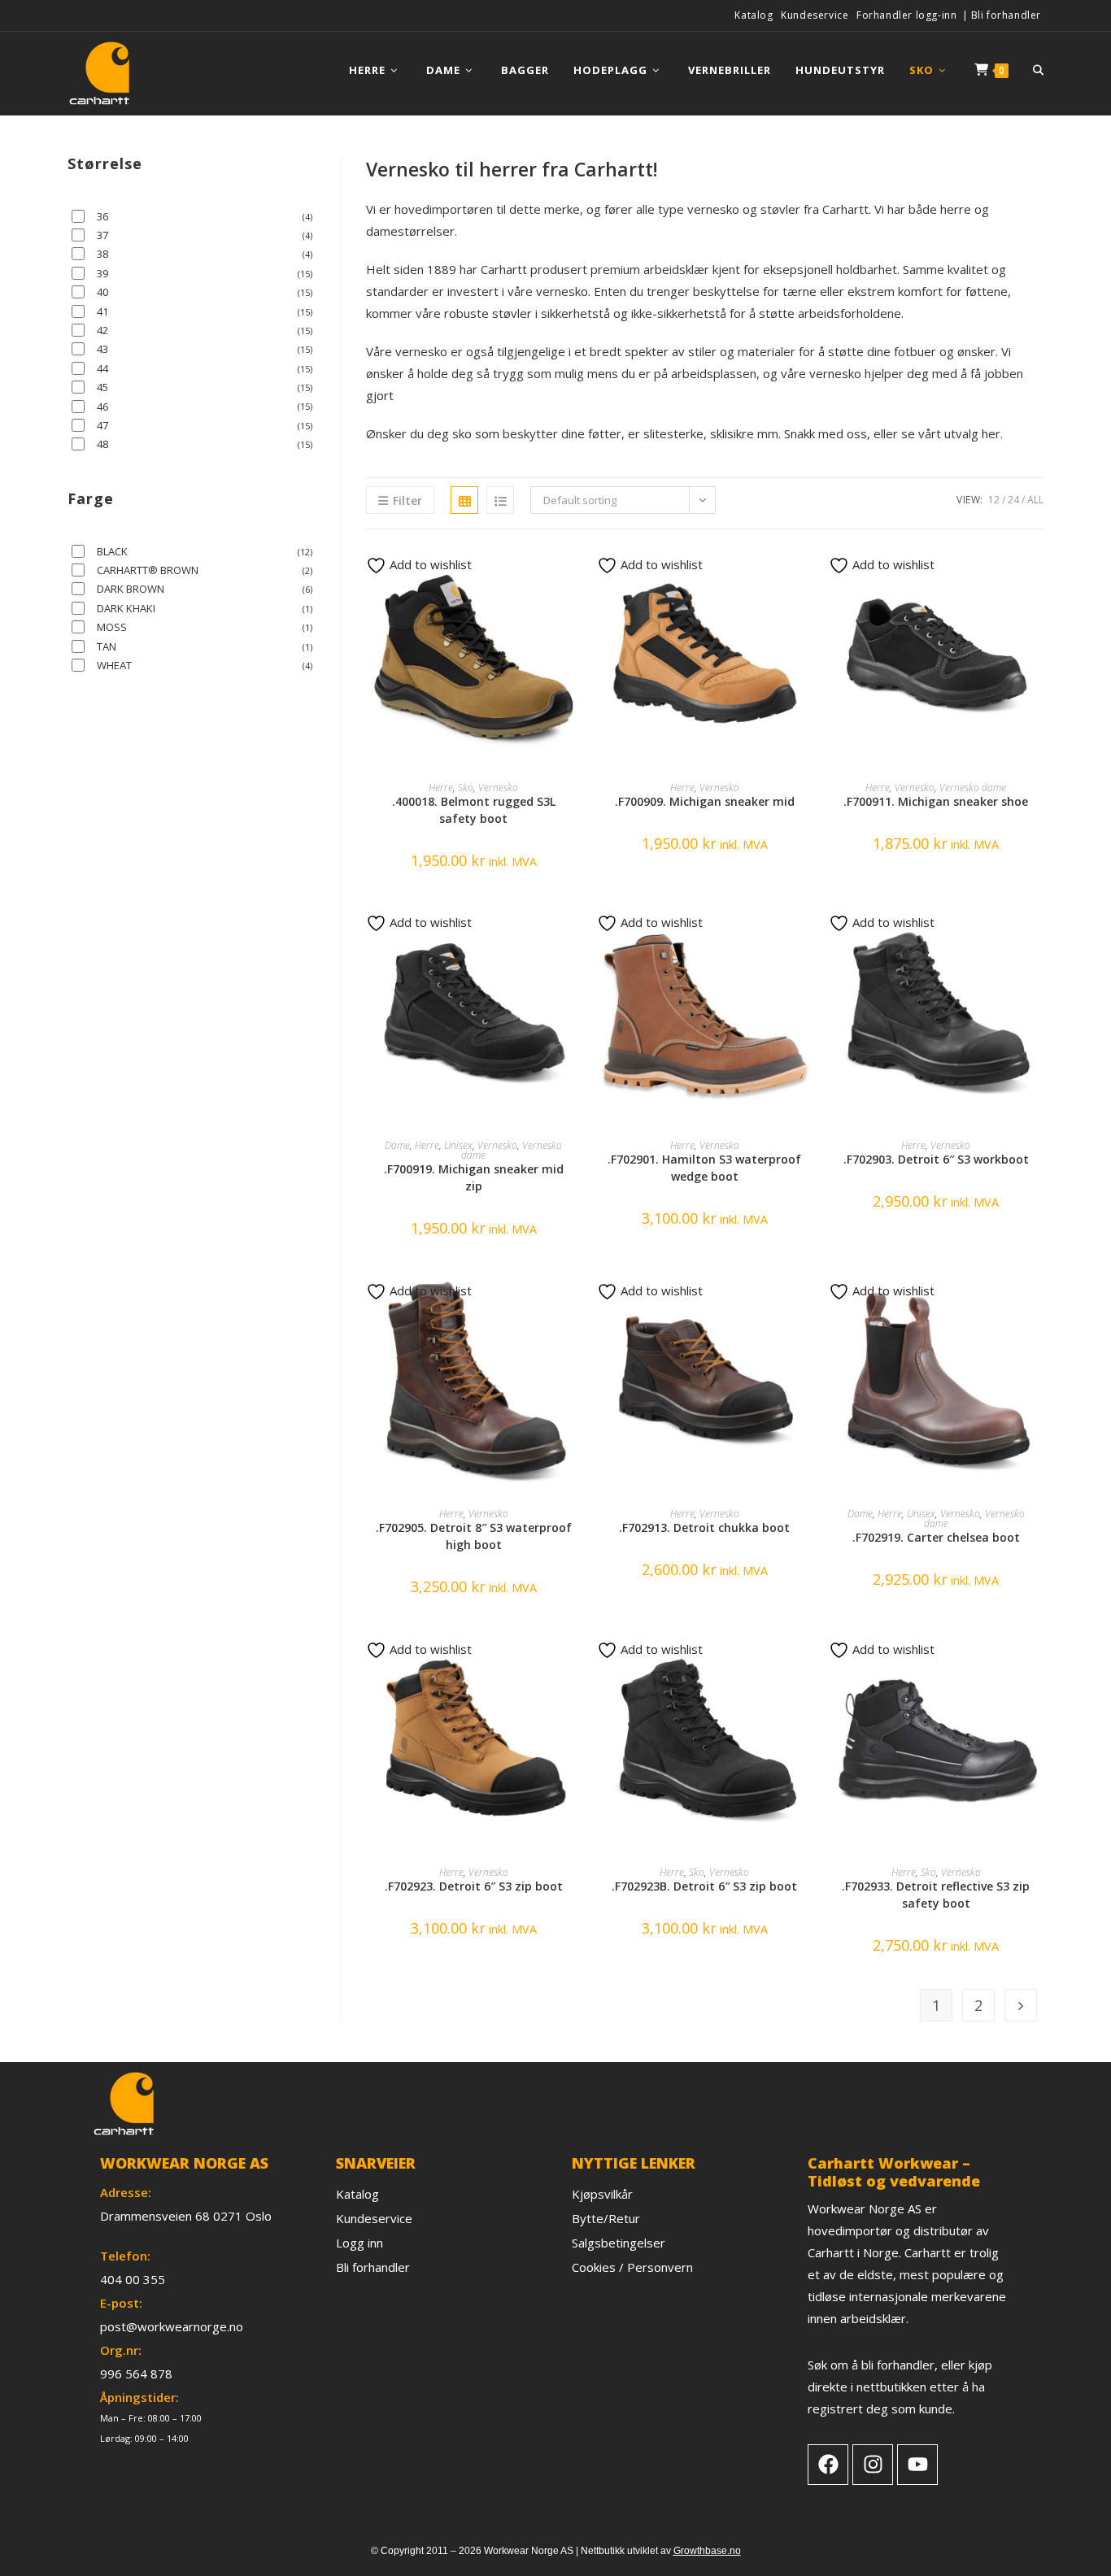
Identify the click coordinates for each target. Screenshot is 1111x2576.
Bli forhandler (1006, 15)
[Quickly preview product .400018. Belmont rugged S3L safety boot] (576, 574)
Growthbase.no (707, 2551)
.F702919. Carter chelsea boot (936, 1537)
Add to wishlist (429, 564)
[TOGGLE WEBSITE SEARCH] (1038, 70)
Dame (397, 1145)
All (1035, 500)
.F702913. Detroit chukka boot (704, 1527)
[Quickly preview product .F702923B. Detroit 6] (807, 1659)
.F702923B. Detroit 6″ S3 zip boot (704, 1886)
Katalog (754, 15)
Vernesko (498, 788)
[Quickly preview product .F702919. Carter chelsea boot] (1039, 1300)
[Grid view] (464, 500)
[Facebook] (828, 2465)
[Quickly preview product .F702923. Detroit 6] (576, 1659)
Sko (466, 788)
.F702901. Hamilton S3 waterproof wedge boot (704, 1168)
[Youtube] (917, 2465)
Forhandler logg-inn (906, 15)
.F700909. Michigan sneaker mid (705, 801)
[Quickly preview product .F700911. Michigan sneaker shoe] (1039, 574)
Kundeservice (815, 15)
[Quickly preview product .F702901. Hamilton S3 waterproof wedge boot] (807, 932)
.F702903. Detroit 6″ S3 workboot (936, 1159)
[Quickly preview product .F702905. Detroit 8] (576, 1300)
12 (994, 500)
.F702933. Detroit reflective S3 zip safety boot (936, 1895)
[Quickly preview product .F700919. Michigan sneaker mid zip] (576, 932)
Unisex (458, 1145)
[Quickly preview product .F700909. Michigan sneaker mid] (807, 574)
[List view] (500, 500)
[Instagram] (873, 2465)
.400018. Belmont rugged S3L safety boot (474, 810)
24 (1013, 500)
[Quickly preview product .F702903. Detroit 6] (1039, 932)
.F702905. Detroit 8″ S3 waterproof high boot (474, 1536)
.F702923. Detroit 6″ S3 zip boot (474, 1886)
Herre (441, 788)
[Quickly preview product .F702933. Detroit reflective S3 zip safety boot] (1039, 1659)
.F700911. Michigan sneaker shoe (936, 801)
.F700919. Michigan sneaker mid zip (474, 1177)
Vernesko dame (973, 788)
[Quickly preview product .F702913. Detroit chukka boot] (807, 1300)
